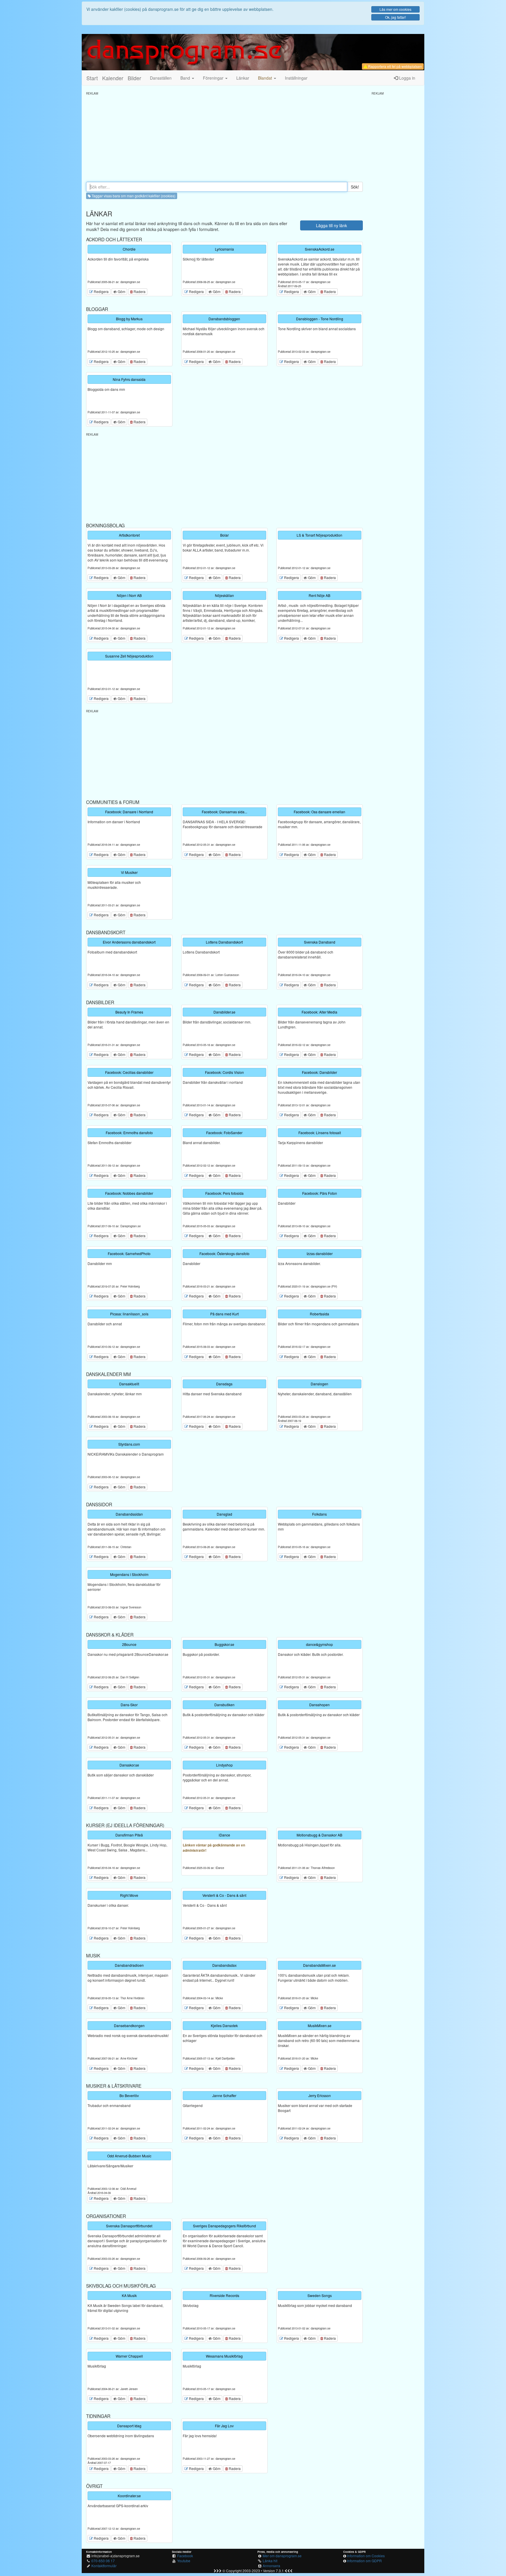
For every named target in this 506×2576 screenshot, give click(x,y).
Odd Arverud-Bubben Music (129, 2156)
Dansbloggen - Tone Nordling (320, 319)
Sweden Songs (320, 2295)
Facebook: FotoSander (224, 1133)
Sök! (355, 187)
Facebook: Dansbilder (319, 1072)
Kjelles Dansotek (224, 2025)
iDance (224, 1835)
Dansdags (224, 1384)
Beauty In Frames (129, 1012)
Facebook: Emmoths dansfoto (129, 1133)
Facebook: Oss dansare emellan (319, 812)
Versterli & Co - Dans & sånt (224, 1895)
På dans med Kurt (224, 1314)
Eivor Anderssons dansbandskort (129, 942)
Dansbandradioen (129, 1965)
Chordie (129, 249)
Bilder (134, 78)
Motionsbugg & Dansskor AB (319, 1835)
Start (92, 78)
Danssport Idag (129, 2426)
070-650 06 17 (103, 2561)
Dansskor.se (129, 1765)
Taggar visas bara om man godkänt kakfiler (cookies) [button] (133, 196)
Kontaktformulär (104, 2566)
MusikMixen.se (320, 2025)
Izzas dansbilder (320, 1253)
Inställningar (296, 78)
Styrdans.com (129, 1444)
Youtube (184, 2561)
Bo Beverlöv (129, 2095)
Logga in (407, 78)
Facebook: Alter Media (319, 1012)
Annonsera (271, 2566)
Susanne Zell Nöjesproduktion (129, 656)
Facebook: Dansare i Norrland (129, 812)
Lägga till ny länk (331, 225)
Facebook (185, 2556)
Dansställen (161, 78)
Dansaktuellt (129, 1384)
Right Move (129, 1895)
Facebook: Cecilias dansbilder (129, 1072)
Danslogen (319, 1384)
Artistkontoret (129, 535)
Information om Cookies (366, 2556)
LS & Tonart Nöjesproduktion (319, 535)
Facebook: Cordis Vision (224, 1072)
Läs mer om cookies (395, 9)
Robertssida (319, 1314)
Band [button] (186, 78)
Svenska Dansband (320, 942)
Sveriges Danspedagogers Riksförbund (224, 2226)
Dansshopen (319, 1705)
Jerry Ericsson (320, 2095)
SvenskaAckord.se (320, 249)
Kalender (113, 78)
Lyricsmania (224, 249)
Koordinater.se (129, 2496)
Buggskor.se (224, 1644)
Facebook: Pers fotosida (224, 1193)
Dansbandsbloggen (224, 319)
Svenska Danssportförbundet (129, 2226)
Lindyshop (224, 1765)
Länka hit (270, 2561)
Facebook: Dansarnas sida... (224, 812)
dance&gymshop (319, 1644)
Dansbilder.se (224, 1012)
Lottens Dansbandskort (224, 942)
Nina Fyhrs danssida (129, 379)
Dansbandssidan (129, 1514)
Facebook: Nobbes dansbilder (129, 1193)
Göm (121, 291)
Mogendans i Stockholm (129, 1574)
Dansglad (224, 1514)
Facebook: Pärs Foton (320, 1193)
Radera (139, 291)
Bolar (224, 535)
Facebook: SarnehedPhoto (129, 1253)
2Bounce (129, 1644)
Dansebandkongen (129, 2025)
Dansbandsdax (224, 1965)
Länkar (243, 78)
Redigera (101, 291)
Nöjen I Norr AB (129, 595)
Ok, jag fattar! (395, 17)
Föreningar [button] (214, 78)
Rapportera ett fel (395, 66)
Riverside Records (224, 2295)
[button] (267, 78)
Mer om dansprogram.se (282, 2556)
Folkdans (319, 1514)
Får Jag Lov (224, 2426)
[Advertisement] (224, 136)
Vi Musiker (129, 872)
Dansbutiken (224, 1705)
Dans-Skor (129, 1705)
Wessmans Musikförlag (224, 2356)
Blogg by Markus (129, 319)
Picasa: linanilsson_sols (129, 1314)
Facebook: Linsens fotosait (320, 1133)
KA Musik (129, 2295)
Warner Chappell (129, 2356)
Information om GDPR (364, 2561)
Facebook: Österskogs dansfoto (224, 1253)
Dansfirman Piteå (129, 1835)
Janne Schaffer (224, 2095)
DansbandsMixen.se (319, 1965)
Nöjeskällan (224, 595)
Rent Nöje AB (319, 595)
